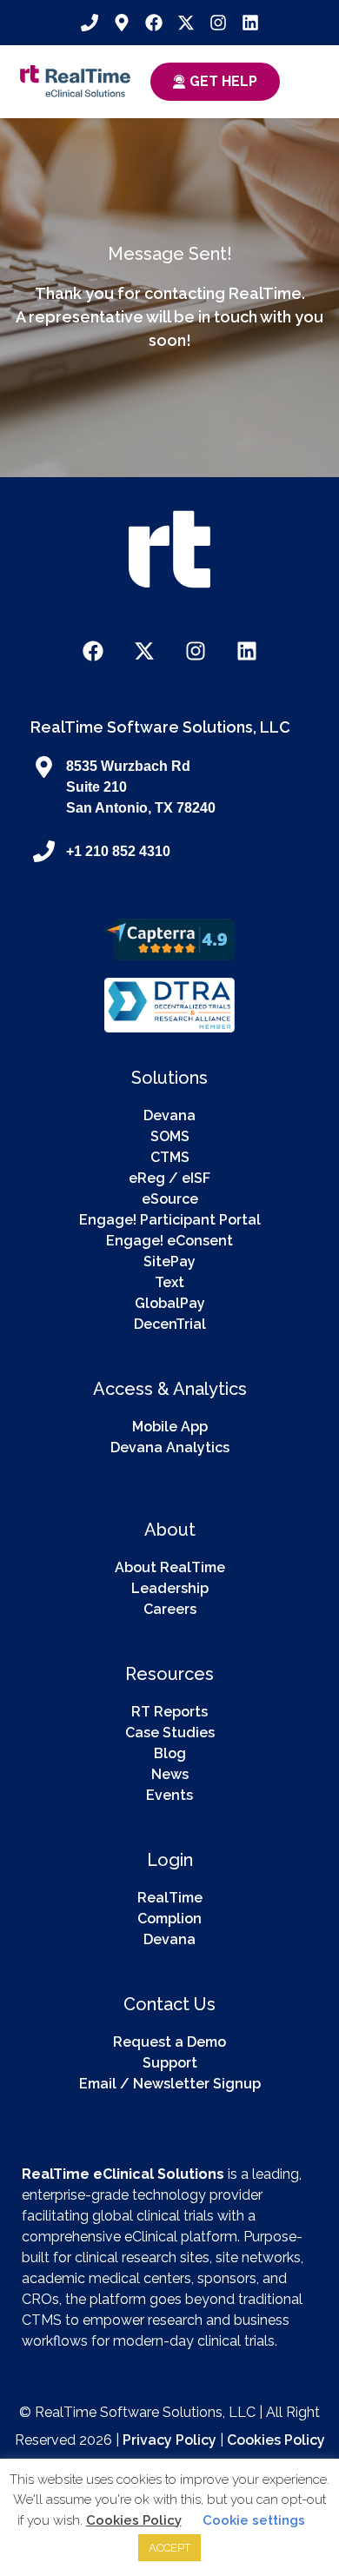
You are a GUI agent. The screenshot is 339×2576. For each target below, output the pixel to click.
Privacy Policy (169, 2440)
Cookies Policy (276, 2440)
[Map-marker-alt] (122, 23)
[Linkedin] (250, 23)
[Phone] (90, 23)
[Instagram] (218, 23)
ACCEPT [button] (169, 2548)
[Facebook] (154, 23)
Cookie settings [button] (254, 2520)
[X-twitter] (186, 23)
